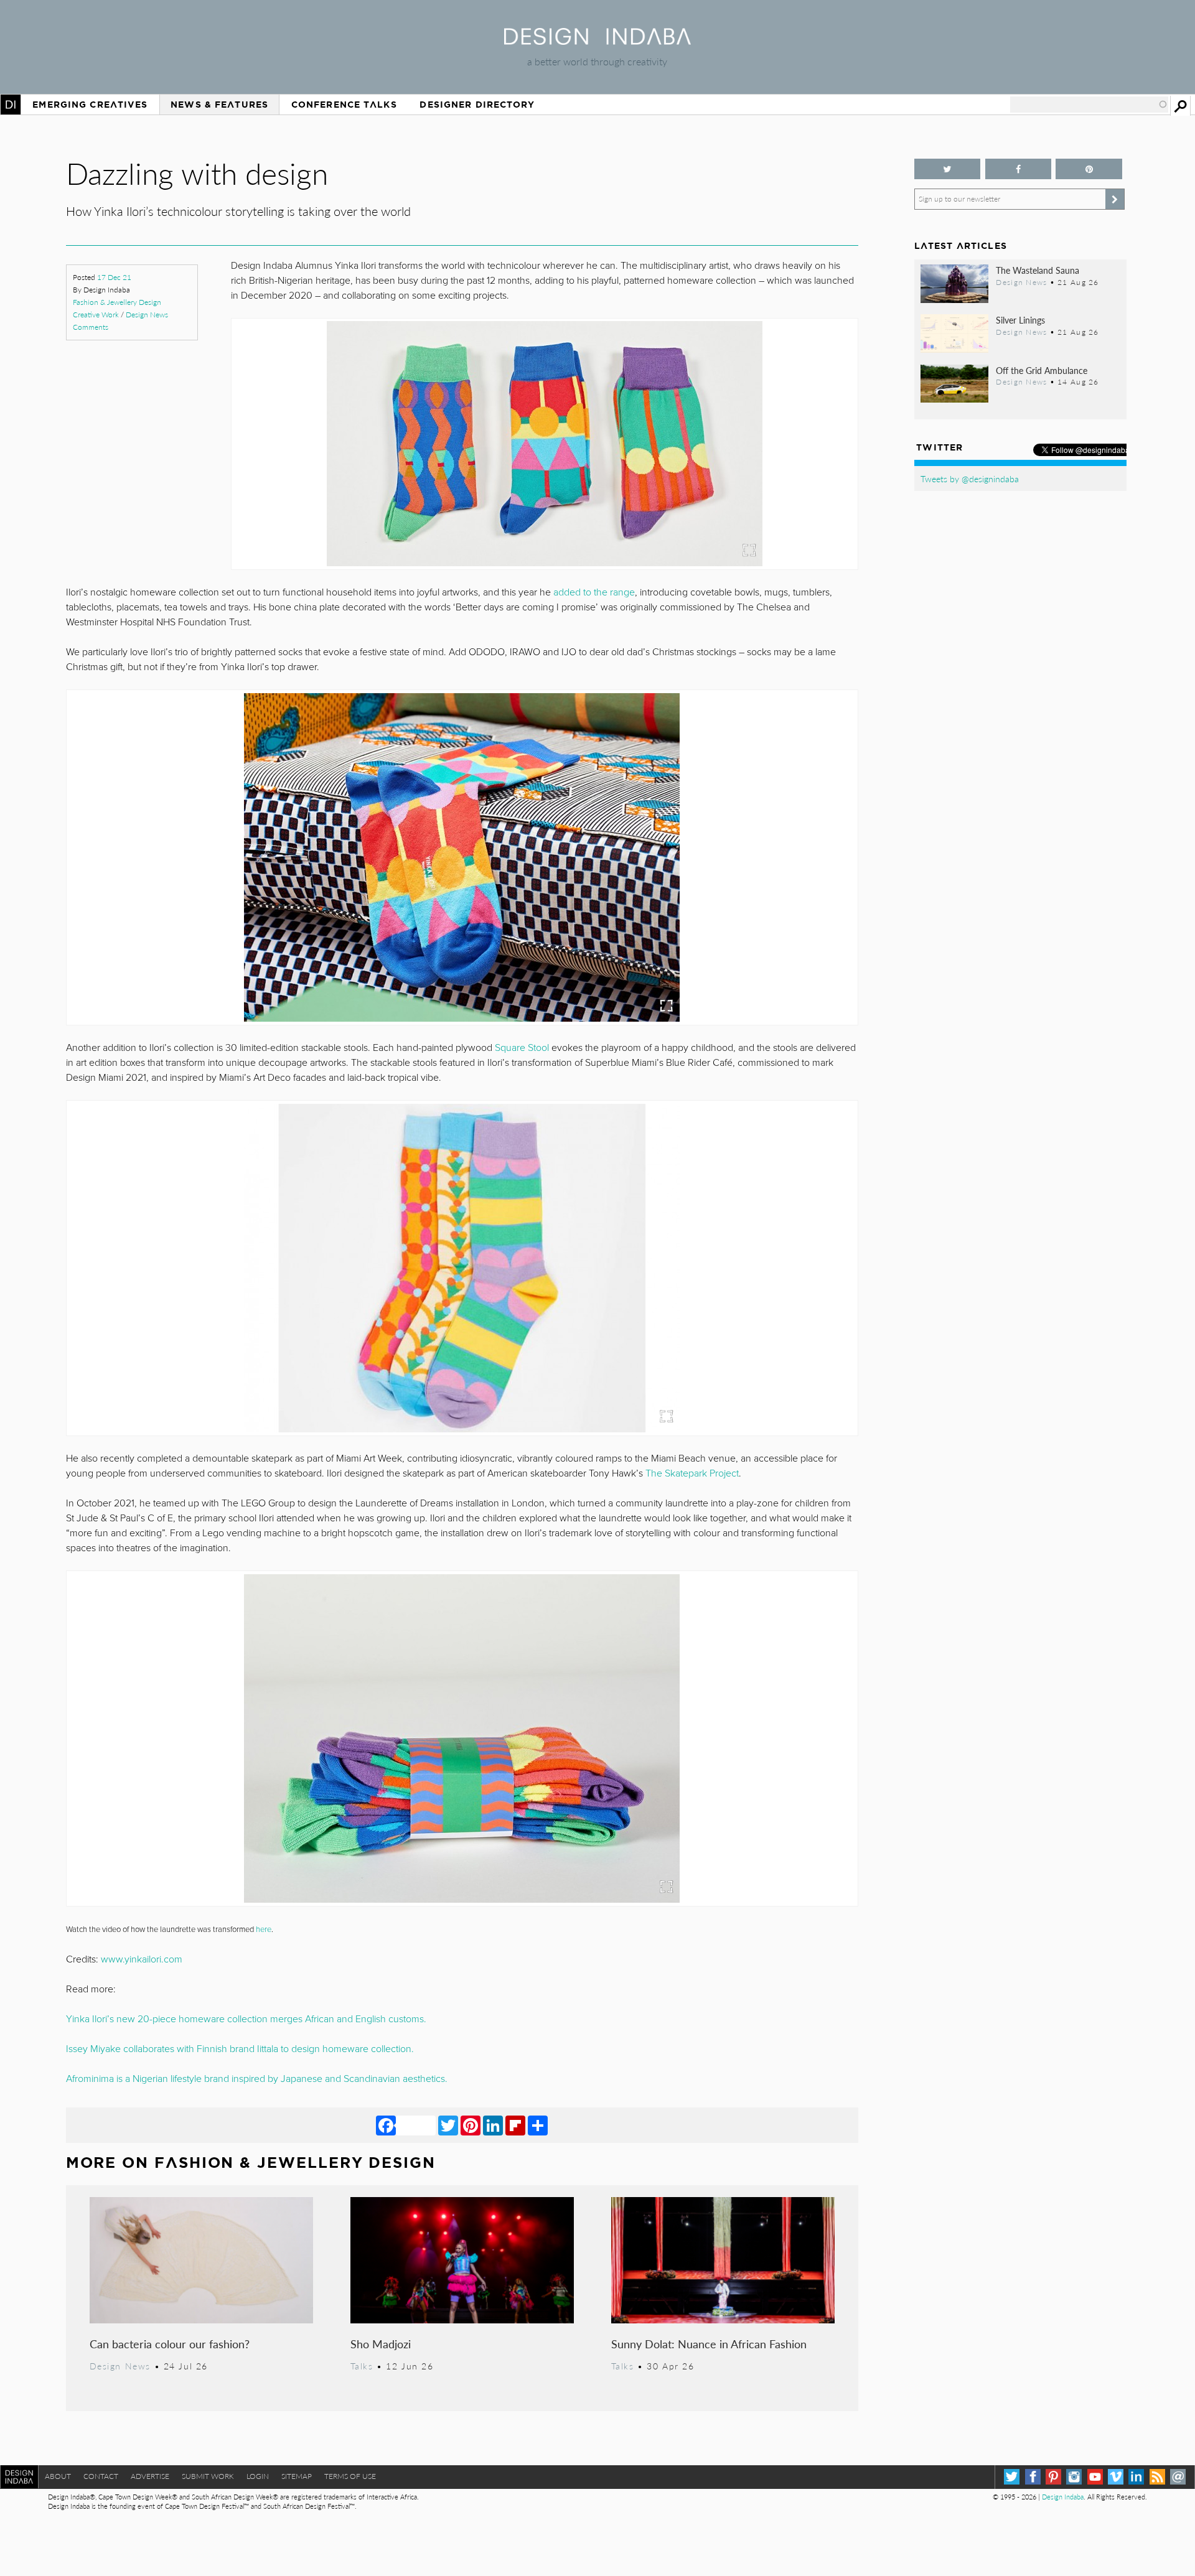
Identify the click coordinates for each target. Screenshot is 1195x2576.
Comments (91, 327)
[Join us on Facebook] (1019, 169)
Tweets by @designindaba (970, 478)
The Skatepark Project (692, 1473)
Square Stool (522, 1048)
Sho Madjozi (381, 2344)
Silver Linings (1020, 320)
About (58, 2476)
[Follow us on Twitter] (948, 169)
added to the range (594, 592)
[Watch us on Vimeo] (1116, 2477)
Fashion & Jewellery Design (117, 302)
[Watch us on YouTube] (1095, 2477)
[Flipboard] (515, 2125)
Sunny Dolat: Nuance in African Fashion (709, 2344)
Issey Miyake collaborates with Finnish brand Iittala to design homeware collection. (240, 2049)
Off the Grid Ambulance (1042, 370)
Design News (147, 315)
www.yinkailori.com (142, 1959)
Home (11, 105)
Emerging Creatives (90, 105)
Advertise (150, 2476)
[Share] (538, 2125)
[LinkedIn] (493, 2125)
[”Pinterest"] (1089, 169)
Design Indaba (1063, 2497)
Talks (362, 2366)
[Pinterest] (471, 2125)
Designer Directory (477, 105)
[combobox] (1089, 105)
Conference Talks (344, 105)
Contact (101, 2476)
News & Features (219, 105)
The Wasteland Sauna (1038, 270)
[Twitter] (448, 2125)
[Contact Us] (1178, 2477)
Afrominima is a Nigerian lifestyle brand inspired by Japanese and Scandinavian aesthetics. (257, 2079)
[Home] (597, 41)
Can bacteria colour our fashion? (170, 2344)
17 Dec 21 (114, 277)
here (264, 1930)
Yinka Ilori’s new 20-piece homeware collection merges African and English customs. (246, 2019)
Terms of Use (350, 2476)
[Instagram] (1074, 2477)
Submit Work (208, 2476)
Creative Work (96, 315)
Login (258, 2476)
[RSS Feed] (1157, 2477)
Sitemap (297, 2476)
